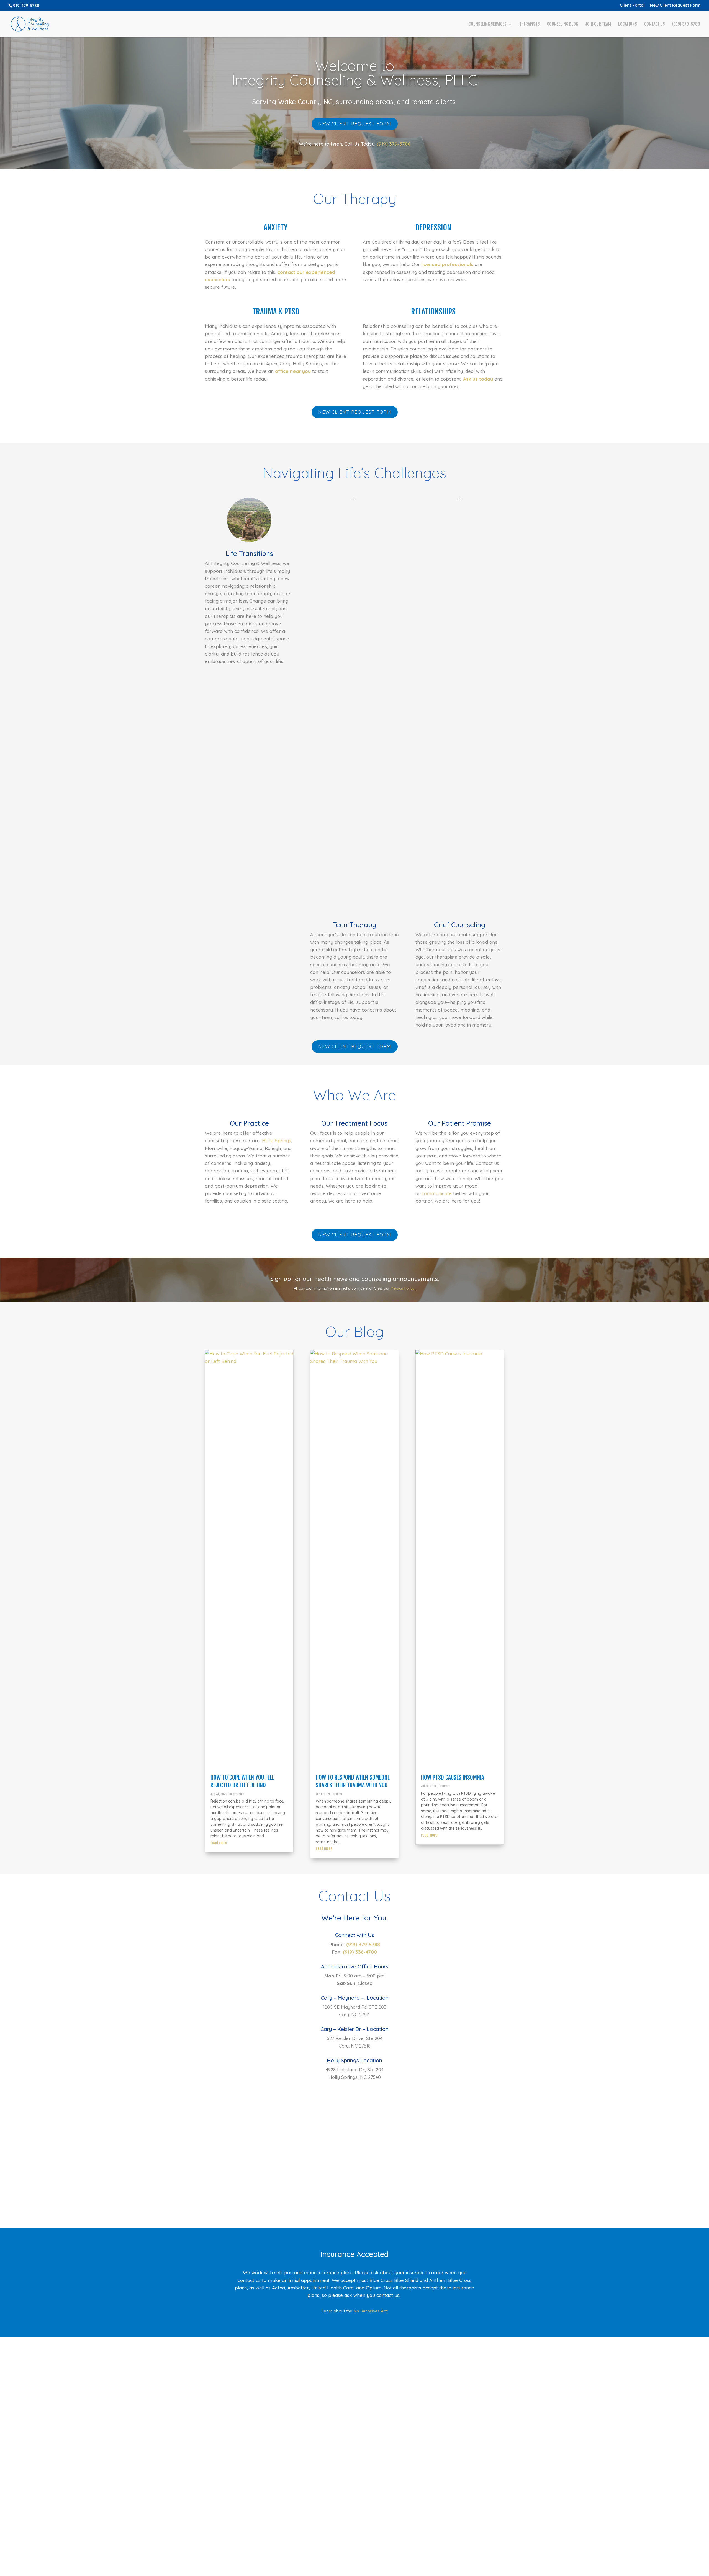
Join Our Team (598, 25)
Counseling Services (488, 25)
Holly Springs (277, 1140)
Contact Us (655, 25)
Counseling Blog (562, 25)
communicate (437, 1193)
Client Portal (632, 5)
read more (219, 1843)
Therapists (530, 25)
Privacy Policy (403, 1288)
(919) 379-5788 (686, 25)
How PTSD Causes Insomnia (453, 1777)
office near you (293, 371)
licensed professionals (447, 264)
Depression (237, 1794)
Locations (628, 25)
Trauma (338, 1794)
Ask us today (478, 379)
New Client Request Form (675, 5)
